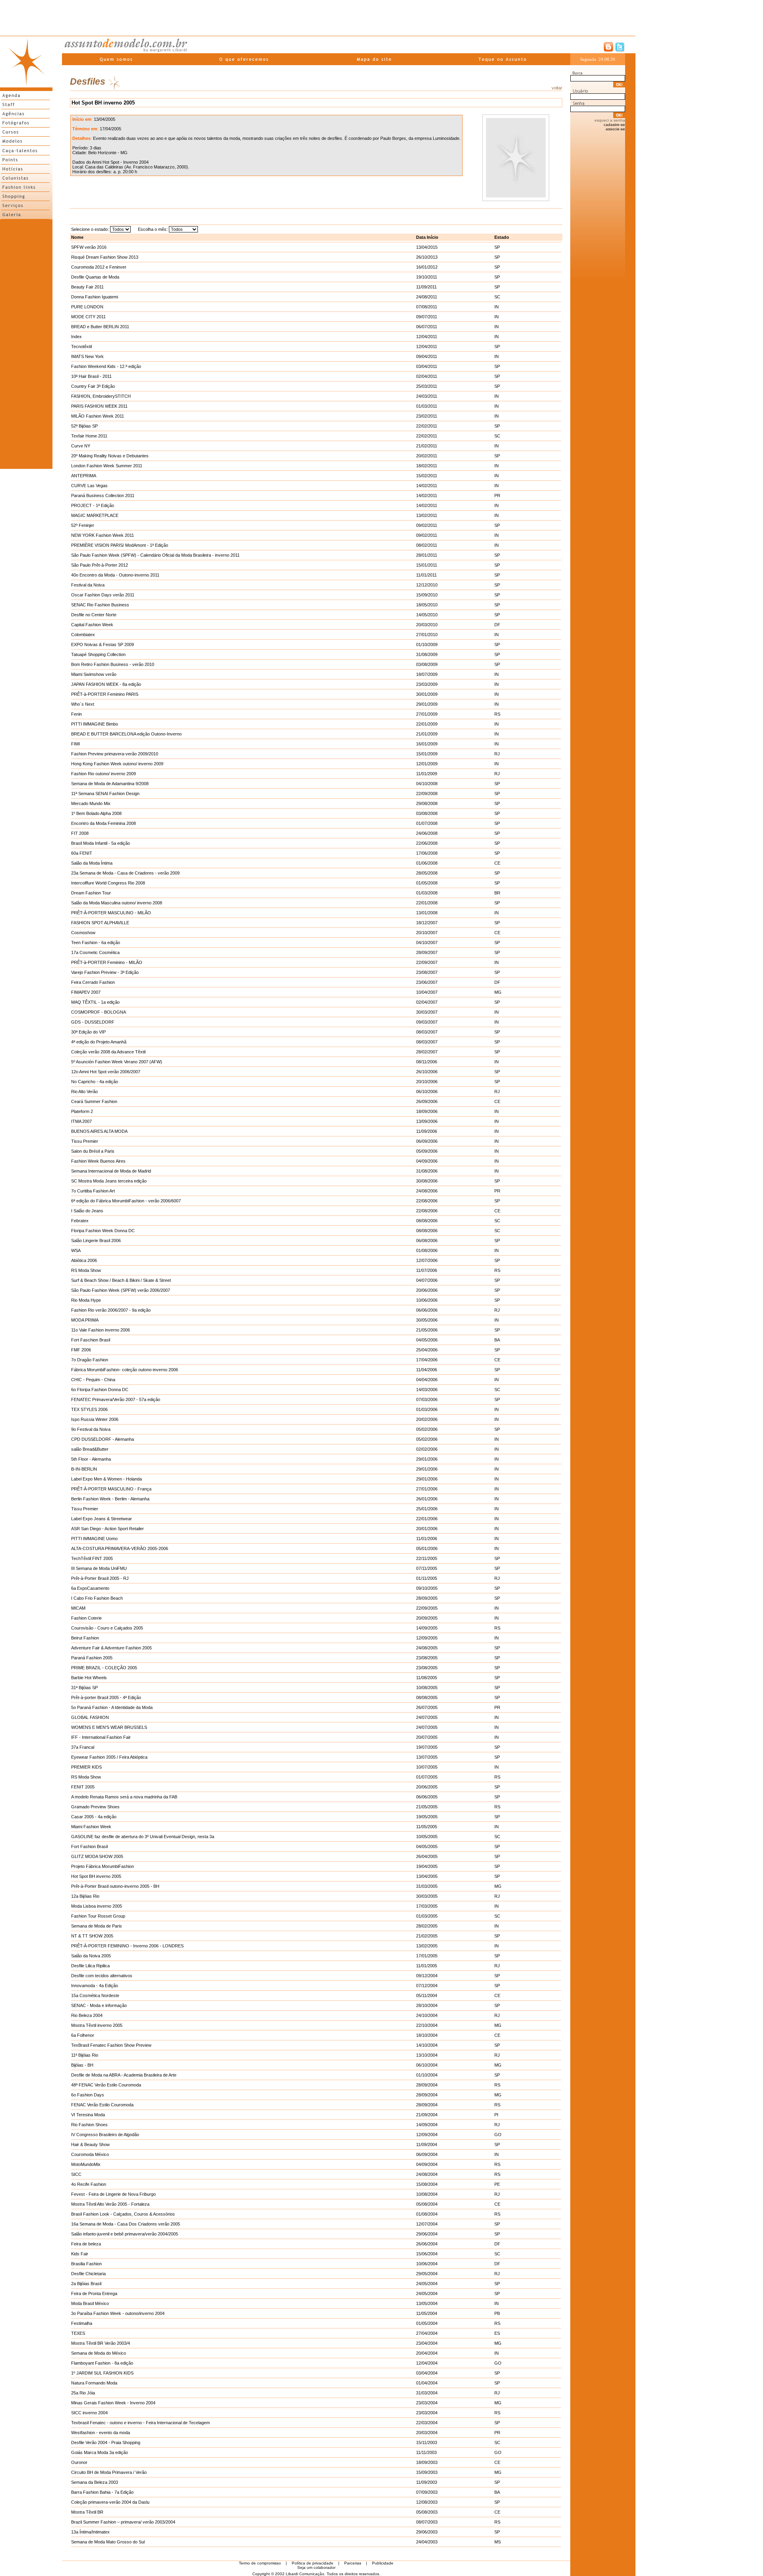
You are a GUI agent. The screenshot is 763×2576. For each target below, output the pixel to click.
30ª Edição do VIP (88, 1032)
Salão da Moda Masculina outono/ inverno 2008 (117, 903)
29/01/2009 (427, 704)
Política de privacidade (313, 2563)
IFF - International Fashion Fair (101, 1737)
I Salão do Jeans (87, 1211)
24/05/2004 (427, 2284)
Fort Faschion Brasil (91, 1340)
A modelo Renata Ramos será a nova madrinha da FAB (124, 1797)
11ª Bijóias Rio (85, 2055)
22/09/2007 (427, 962)
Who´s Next (83, 704)
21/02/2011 (427, 446)
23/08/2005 (427, 1658)
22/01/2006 (427, 1519)
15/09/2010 (427, 595)
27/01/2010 (427, 635)
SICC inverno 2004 (89, 2413)
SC (497, 297)
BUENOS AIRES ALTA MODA (99, 1131)
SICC (76, 2174)
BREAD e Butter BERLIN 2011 (100, 327)
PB (497, 2313)
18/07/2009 (427, 674)
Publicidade (383, 2563)
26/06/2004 (427, 2244)
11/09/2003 (427, 2482)
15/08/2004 (427, 2184)
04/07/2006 (427, 1280)
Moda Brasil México (90, 2303)
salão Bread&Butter (90, 1449)
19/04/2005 (427, 1866)
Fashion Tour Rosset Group (98, 1916)
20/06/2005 (427, 1787)
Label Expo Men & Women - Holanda (107, 1479)
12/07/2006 (427, 1260)
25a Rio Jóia (83, 2393)
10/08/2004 (427, 2194)
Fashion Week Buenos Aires (98, 1161)
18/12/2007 (427, 923)
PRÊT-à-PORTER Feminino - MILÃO (107, 962)
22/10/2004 (427, 2025)
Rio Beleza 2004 (87, 2015)
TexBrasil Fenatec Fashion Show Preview (111, 2045)
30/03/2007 (427, 1012)
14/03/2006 (427, 1390)
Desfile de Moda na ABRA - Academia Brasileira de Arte (124, 2075)
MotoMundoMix (86, 2164)
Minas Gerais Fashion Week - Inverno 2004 (113, 2403)
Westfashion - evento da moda (101, 2433)
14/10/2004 (427, 2045)
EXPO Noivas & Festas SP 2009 (103, 644)
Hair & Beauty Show (90, 2144)
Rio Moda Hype (86, 1300)
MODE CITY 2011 (88, 317)
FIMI (76, 744)
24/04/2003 (427, 2542)
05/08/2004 (427, 2204)
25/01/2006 (427, 1509)
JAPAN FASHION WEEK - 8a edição (106, 684)
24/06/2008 (427, 833)
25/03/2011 (427, 386)
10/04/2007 (427, 992)
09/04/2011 (427, 356)
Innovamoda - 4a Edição (95, 1986)
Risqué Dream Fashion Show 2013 (105, 257)
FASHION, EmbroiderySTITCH (101, 396)
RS (497, 714)
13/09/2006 (427, 1121)
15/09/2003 (427, 2472)
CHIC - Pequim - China (93, 1380)
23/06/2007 (427, 982)
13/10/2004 (427, 2055)
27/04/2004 (427, 2333)
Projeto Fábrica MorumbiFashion (103, 1866)
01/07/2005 (427, 1777)
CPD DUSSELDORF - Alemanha (103, 1439)
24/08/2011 (427, 297)
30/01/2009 (427, 694)
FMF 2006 (81, 1350)
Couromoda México (90, 2154)
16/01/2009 (427, 744)
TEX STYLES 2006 (89, 1409)
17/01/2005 (427, 1956)
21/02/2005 (427, 1936)
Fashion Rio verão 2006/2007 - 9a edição (111, 1310)
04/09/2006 (427, 1161)
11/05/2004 (427, 2313)
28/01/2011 (427, 555)
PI (496, 2115)
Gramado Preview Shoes (95, 1807)
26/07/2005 (427, 1707)
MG (498, 992)
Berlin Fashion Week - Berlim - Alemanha (110, 1499)
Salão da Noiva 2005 (91, 1956)
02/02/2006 (427, 1449)
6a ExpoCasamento (90, 1588)
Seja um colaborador (316, 2567)
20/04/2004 (427, 2353)
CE (497, 863)
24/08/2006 (427, 1191)
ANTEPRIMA (84, 476)
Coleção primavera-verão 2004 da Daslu (110, 2502)
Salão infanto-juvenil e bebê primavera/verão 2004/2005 (125, 2234)
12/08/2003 (427, 2502)
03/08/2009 (427, 664)
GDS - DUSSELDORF (93, 1022)
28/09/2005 (427, 1598)
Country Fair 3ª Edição (93, 386)
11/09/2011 (426, 287)
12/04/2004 (427, 2363)
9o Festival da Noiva (91, 1429)
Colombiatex (83, 635)
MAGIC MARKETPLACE (95, 515)
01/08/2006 (427, 1250)
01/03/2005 (427, 1916)
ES (497, 2333)
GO (498, 2135)
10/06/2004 (427, 2264)
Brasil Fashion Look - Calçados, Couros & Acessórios (123, 2214)
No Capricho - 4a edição (95, 1082)
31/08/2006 (427, 1171)
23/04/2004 (427, 2343)
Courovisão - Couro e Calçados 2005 (107, 1628)
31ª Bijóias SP (84, 1688)
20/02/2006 (427, 1419)
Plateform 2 (82, 1111)
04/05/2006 (427, 1340)
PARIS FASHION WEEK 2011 (99, 406)
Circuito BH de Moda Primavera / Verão (109, 2472)
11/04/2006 (427, 1370)
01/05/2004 (427, 2323)
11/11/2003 (426, 2452)
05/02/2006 (427, 1429)
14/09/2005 (427, 1628)
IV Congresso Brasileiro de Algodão (105, 2135)
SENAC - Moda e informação (99, 2005)
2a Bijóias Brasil (86, 2284)
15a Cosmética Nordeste (95, 1995)
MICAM (78, 1608)
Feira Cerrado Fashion (93, 982)
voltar (557, 88)
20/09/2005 (427, 1618)
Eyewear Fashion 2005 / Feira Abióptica (109, 1757)
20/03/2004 (427, 2433)
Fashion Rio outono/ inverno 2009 (104, 774)
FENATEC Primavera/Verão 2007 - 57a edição (116, 1399)
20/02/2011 (427, 456)
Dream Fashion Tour (91, 893)
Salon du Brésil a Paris (93, 1151)
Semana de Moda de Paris (97, 1926)
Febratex (80, 1221)
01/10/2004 (427, 2075)
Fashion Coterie (86, 1618)
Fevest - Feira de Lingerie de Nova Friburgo (113, 2194)
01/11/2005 (427, 1578)
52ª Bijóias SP (84, 426)
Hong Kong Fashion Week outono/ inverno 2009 (117, 764)
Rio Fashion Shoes (89, 2125)
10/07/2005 (427, 1767)
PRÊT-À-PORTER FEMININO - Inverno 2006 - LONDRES (127, 1946)
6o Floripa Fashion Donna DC (100, 1390)
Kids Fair (80, 2254)
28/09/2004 (427, 2085)
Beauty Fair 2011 (87, 287)
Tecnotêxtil (81, 346)
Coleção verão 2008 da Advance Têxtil (108, 1052)
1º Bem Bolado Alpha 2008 (96, 813)
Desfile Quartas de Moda (95, 277)
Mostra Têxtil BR (87, 2512)
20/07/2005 (427, 1737)
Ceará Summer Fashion (94, 1101)
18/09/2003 (427, 2462)
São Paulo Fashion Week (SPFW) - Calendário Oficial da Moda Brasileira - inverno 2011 (155, 555)
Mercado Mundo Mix (91, 803)
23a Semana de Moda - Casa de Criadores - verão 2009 (125, 873)
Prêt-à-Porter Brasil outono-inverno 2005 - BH (115, 1886)
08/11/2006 (427, 1062)
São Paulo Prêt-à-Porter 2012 (100, 565)
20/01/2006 (427, 1529)
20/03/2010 (427, 625)
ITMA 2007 (81, 1121)
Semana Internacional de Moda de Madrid (111, 1171)
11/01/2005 (427, 1966)
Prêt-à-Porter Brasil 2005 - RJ (100, 1578)
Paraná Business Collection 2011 (103, 495)
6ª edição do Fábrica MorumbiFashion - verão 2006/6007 (126, 1201)
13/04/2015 (427, 247)
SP (497, 247)
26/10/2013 (427, 257)
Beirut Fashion (85, 1638)
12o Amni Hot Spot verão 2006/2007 (106, 1072)
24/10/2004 (427, 2015)
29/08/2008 (427, 803)
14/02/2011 (427, 486)
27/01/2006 (427, 1489)
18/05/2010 (427, 605)
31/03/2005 (427, 1886)
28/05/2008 (427, 873)
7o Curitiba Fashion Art (93, 1191)
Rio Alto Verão (84, 1092)
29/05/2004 (427, 2274)
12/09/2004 (427, 2135)
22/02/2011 (427, 426)
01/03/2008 (427, 893)
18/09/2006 (427, 1111)
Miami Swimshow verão (94, 674)
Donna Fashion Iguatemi (95, 297)
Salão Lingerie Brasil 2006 (96, 1241)
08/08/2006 (427, 1221)
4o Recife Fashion (89, 2184)
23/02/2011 (427, 416)
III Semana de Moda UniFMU (99, 1568)
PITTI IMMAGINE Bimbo (95, 724)
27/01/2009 (427, 714)
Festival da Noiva (88, 585)
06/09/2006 (427, 1141)
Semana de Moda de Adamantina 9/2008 (110, 784)
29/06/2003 (427, 2532)
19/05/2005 (427, 1817)
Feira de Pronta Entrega (94, 2293)
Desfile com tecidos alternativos (102, 1976)
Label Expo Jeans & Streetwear (102, 1519)
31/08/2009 (427, 654)
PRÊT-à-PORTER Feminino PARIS (105, 694)
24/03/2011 (427, 396)
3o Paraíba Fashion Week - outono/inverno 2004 (118, 2313)
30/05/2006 (427, 1320)
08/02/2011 (427, 545)
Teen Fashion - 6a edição (96, 943)
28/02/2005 (427, 1926)
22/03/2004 (427, 2423)
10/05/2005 (427, 1837)
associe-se (615, 129)
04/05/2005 (427, 1846)
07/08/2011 (427, 307)
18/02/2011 (427, 466)
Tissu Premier (85, 1141)
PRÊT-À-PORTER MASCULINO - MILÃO (111, 913)
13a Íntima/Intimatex (90, 2532)
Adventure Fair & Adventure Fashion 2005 (111, 1648)
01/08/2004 (427, 2214)
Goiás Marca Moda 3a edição (100, 2452)
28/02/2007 (427, 1052)
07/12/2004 (427, 1986)
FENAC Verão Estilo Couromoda (102, 2105)
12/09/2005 (427, 1638)
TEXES (78, 2333)
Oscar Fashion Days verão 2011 (103, 595)
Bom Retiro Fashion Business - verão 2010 (113, 664)
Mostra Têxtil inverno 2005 (97, 2025)
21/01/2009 (427, 734)
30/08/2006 (427, 1181)
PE (497, 2184)
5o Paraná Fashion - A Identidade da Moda (112, 1707)
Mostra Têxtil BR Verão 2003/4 (101, 2343)
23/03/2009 (427, 684)
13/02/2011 (427, 515)
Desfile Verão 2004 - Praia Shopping (106, 2442)
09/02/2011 (427, 525)
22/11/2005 (427, 1558)
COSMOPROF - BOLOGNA (99, 1012)
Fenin (76, 714)
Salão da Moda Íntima (92, 863)
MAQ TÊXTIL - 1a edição (95, 1002)
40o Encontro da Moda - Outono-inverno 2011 (115, 575)
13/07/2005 (427, 1757)
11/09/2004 (427, 2144)
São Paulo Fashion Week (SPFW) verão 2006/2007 (121, 1290)
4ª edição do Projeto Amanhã (99, 1042)
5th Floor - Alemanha (91, 1459)
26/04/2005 (427, 1856)
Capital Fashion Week (92, 625)
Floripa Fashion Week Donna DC (103, 1231)
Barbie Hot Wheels (89, 1678)
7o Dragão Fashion (90, 1360)
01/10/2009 (427, 644)
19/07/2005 (427, 1747)
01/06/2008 (427, 863)
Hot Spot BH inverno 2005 (96, 1876)
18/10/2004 (427, 2035)
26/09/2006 (427, 1101)
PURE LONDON (87, 307)
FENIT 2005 (83, 1787)
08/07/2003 (427, 2522)
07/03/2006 (427, 1399)
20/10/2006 (427, 1082)
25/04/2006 (427, 1350)
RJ (497, 754)
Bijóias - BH (82, 2065)
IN (497, 307)
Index (76, 337)
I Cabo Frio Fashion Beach (97, 1598)
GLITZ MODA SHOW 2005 (97, 1856)
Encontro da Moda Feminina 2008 (104, 823)
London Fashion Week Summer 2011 (107, 466)
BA (497, 1340)
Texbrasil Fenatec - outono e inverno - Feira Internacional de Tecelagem (140, 2423)
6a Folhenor (83, 2035)
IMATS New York (87, 356)
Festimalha (82, 2323)
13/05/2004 (427, 2303)
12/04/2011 (427, 337)
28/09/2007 (427, 952)
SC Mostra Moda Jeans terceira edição (109, 1181)
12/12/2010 (427, 585)
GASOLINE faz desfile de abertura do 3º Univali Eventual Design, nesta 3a (143, 1837)
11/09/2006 (427, 1131)
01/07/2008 (427, 823)
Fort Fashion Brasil (89, 1846)
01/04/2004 (427, 2383)
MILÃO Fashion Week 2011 (98, 416)
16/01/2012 (427, 267)
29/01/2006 (427, 1459)
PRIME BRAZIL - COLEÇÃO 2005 (104, 1668)
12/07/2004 (427, 2224)
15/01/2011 (427, 565)
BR (497, 893)
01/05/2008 (427, 883)
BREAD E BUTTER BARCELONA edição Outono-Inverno (126, 734)
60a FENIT (82, 853)
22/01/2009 (427, 724)
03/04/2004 (427, 2373)
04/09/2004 (427, 2164)
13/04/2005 (427, 1876)
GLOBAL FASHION (90, 1717)
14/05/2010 (427, 615)
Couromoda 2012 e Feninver (99, 267)
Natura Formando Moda (94, 2383)
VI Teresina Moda (88, 2115)
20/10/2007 (427, 933)
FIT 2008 (80, 833)
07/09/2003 (427, 2492)
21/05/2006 (427, 1330)
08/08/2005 (427, 1697)
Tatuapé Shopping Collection (98, 654)
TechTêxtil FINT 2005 (92, 1558)
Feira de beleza (86, 2244)
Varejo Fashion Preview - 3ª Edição (105, 972)
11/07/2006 (427, 1270)
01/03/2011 (427, 406)
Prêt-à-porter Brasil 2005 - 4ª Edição (106, 1697)
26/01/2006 (427, 1499)
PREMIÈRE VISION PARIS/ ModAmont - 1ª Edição (120, 545)
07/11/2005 (427, 1568)
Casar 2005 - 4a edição (94, 1817)
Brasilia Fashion (86, 2264)
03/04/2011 (427, 366)
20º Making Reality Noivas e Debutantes (110, 456)
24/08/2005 (427, 1648)
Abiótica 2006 (84, 1260)
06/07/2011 (427, 327)
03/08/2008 (427, 813)
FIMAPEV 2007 (86, 992)
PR (497, 495)
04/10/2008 (427, 784)
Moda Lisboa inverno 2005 (97, 1906)
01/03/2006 (427, 1409)
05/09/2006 (427, 1151)
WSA (76, 1250)
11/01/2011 (426, 575)
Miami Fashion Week (91, 1827)
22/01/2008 (427, 903)
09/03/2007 (427, 1022)
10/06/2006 (427, 1300)
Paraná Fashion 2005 (92, 1658)
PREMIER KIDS (86, 1767)
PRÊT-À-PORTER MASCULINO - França (111, 1489)
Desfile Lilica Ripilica (90, 1966)
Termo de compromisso (260, 2563)
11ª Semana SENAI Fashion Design (105, 794)
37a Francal (83, 1747)
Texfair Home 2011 (89, 436)
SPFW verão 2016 (89, 247)
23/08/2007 (427, 972)
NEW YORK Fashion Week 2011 (103, 535)
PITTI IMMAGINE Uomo (94, 1539)
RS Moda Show (86, 1270)
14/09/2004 (427, 2125)
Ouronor (79, 2462)
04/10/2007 (427, 943)
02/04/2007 (427, 1002)
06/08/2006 (427, 1241)
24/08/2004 (427, 2174)
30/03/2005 (427, 1896)
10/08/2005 (427, 1688)
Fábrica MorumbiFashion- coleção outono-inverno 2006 (125, 1370)
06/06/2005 (427, 1797)
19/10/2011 (427, 277)
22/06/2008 (427, 843)
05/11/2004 (427, 1995)
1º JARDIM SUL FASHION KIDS (102, 2373)
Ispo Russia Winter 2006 (95, 1419)
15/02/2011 (427, 476)
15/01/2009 (427, 754)
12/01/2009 (427, 764)
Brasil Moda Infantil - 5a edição (101, 843)
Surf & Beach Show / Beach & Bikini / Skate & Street (121, 1280)
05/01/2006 (427, 1548)
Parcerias (353, 2563)
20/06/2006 (427, 1290)
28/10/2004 (427, 2005)
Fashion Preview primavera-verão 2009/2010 (115, 754)
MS (498, 2542)
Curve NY (81, 446)
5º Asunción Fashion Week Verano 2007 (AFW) (117, 1062)
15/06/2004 (427, 2254)
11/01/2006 (427, 1539)
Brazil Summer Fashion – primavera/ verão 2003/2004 (123, 2522)
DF (497, 625)
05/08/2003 (427, 2512)
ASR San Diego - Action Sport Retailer (107, 1529)
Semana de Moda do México (99, 2353)
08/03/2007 (427, 1032)
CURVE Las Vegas (89, 486)
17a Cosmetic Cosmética (95, 952)
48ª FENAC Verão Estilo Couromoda (106, 2085)
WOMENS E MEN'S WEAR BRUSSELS (109, 1727)
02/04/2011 (427, 376)
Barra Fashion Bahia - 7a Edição (102, 2492)
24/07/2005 (427, 1717)
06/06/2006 (427, 1310)
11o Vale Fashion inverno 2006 (101, 1330)
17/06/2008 (427, 853)
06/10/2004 (427, 2065)
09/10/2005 (427, 1588)
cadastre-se (614, 125)
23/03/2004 (427, 2403)
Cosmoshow (83, 933)
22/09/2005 (427, 1608)
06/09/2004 (427, 2154)
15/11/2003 (427, 2442)
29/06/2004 (427, 2234)
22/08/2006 (427, 1201)
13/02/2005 (427, 1946)
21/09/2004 (427, 2115)
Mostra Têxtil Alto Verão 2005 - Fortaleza (110, 2204)
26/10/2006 (427, 1072)
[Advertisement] (318, 18)
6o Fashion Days (88, 2095)
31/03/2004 (427, 2393)
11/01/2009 (427, 774)
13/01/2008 (427, 913)
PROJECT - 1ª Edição (93, 505)
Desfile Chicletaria (88, 2274)
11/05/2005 (427, 1827)
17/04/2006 (427, 1360)
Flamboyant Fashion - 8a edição (102, 2363)
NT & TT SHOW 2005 (92, 1936)
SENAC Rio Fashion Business (100, 605)
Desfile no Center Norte (94, 615)
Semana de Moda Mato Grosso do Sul (108, 2542)
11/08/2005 (427, 1678)
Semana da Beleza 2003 (95, 2482)
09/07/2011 (427, 317)
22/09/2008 (427, 794)
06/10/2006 (427, 1092)
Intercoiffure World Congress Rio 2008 (108, 883)
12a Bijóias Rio (85, 1896)
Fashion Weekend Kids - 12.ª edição (106, 366)
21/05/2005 (427, 1807)
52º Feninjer (83, 525)
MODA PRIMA (85, 1320)
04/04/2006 (427, 1380)
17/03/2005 (427, 1906)
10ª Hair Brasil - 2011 (91, 376)
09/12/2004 (427, 1976)
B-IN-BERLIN (84, 1469)
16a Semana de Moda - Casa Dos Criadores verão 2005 (126, 2224)
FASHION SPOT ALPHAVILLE (100, 923)
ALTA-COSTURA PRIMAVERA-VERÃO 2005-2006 (120, 1548)
